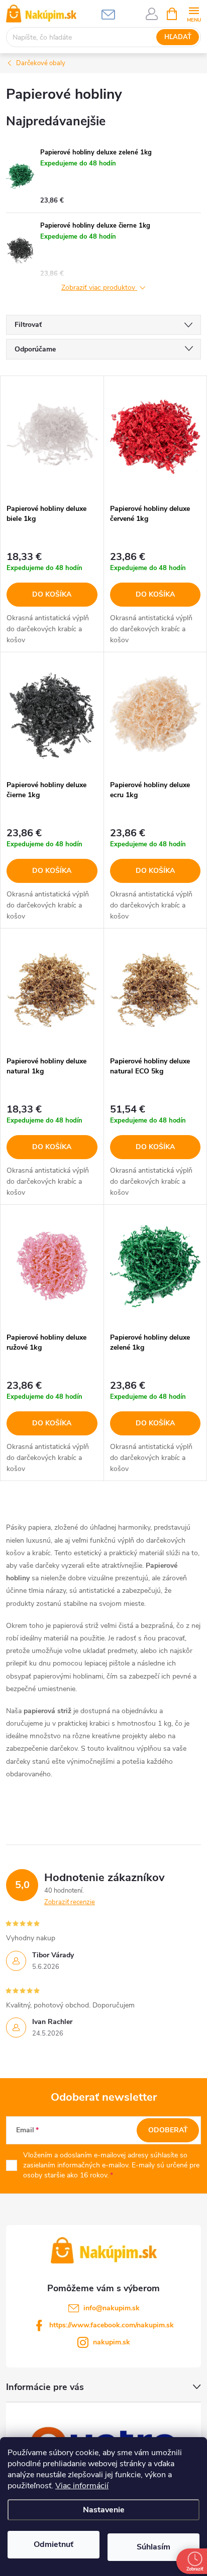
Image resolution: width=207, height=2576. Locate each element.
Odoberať (168, 2130)
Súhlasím (153, 2547)
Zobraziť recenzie (70, 1902)
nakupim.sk (112, 2342)
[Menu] (194, 13)
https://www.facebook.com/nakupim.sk (112, 2325)
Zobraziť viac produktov (99, 288)
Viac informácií (82, 2486)
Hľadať (178, 37)
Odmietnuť (54, 2544)
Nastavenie (104, 2510)
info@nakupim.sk (112, 2308)
